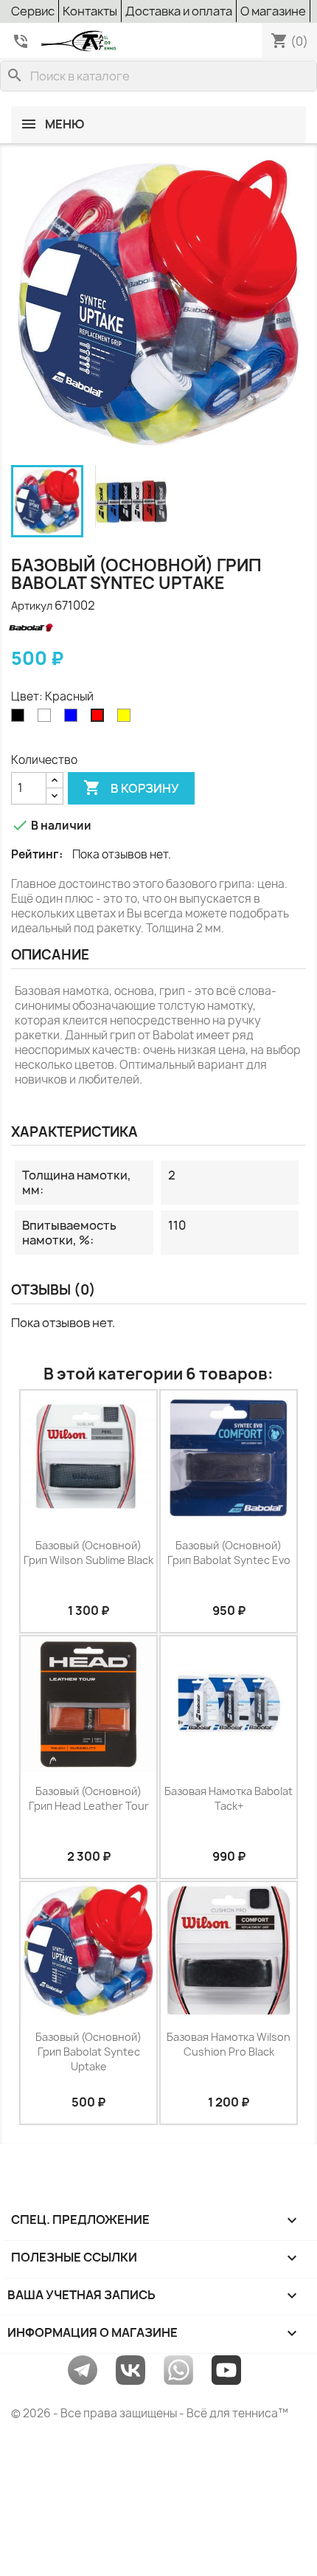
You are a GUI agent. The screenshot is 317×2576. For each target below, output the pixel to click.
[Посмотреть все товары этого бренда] (55, 627)
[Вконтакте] (130, 2369)
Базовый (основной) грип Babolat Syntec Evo (229, 1553)
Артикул (32, 606)
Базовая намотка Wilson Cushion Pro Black (229, 2044)
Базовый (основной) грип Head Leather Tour (89, 1798)
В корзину (131, 788)
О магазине (273, 11)
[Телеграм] (83, 2369)
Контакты (90, 11)
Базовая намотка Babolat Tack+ (229, 1798)
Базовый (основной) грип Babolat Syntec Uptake (88, 2052)
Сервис (33, 11)
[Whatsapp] (178, 2369)
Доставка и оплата (179, 11)
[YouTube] (226, 2369)
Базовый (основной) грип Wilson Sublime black (88, 1553)
